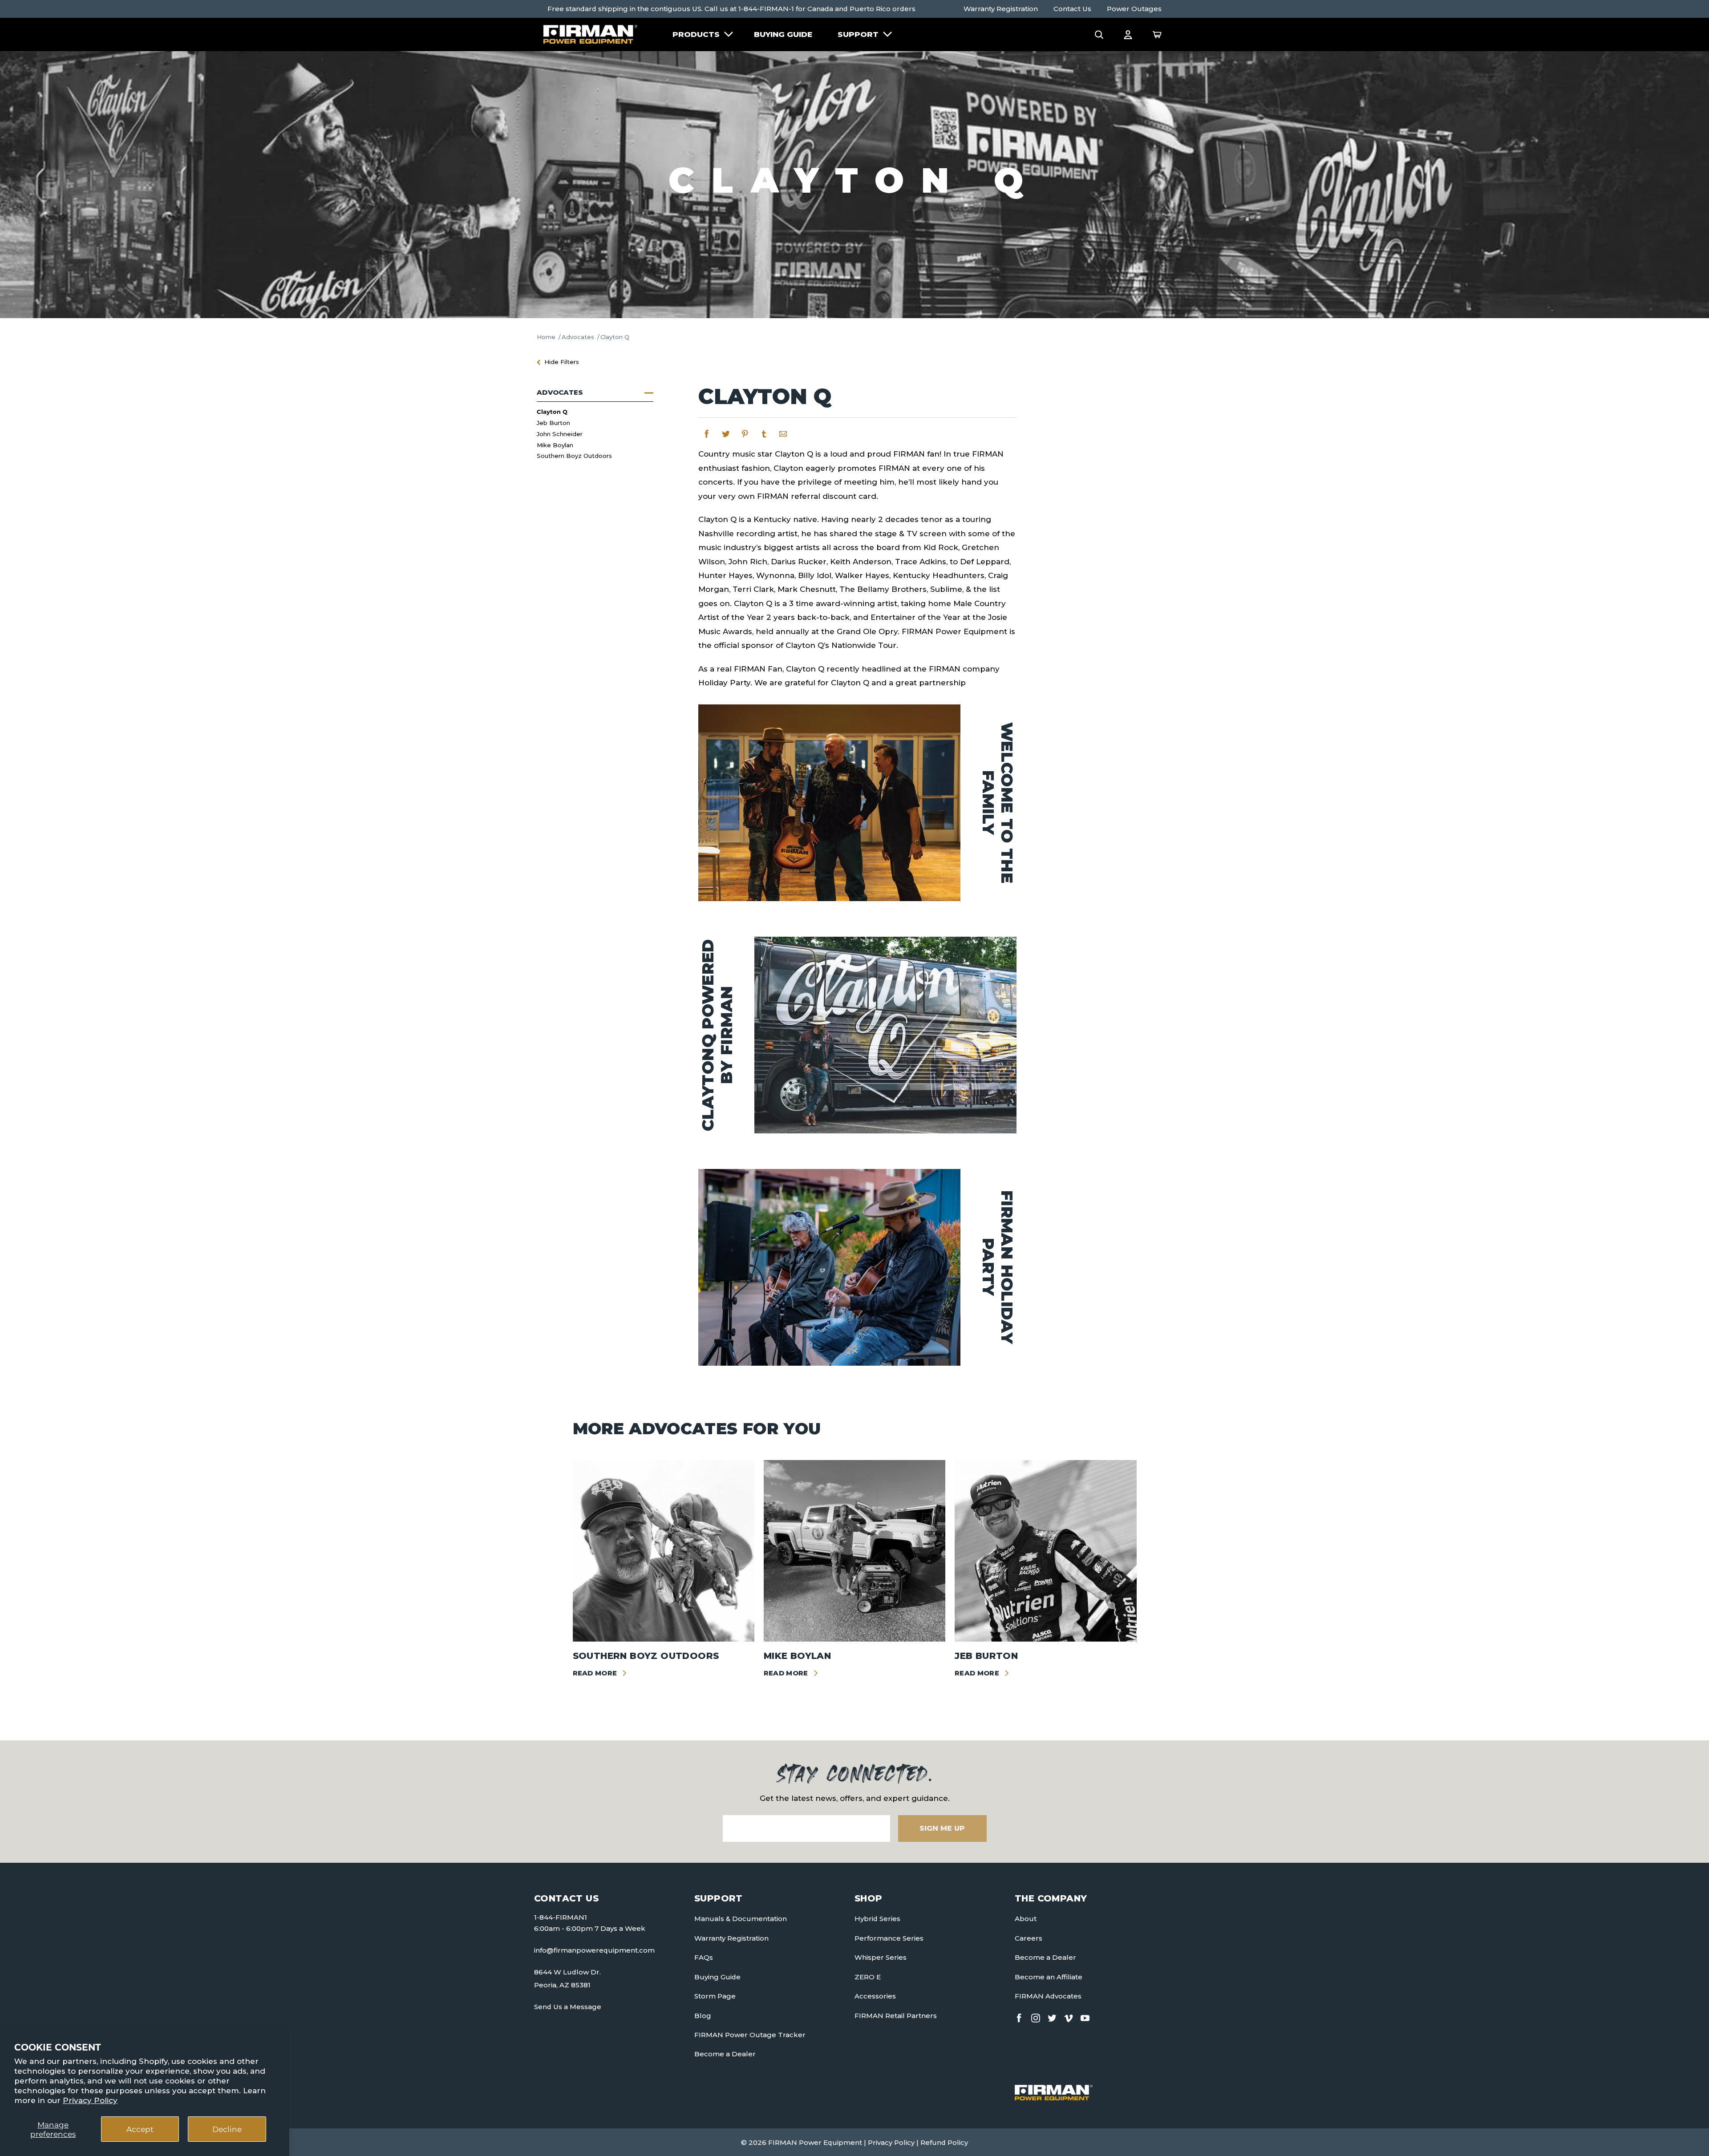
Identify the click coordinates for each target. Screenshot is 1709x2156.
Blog (703, 2016)
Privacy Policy (90, 2100)
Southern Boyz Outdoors (574, 456)
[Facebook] (1019, 2016)
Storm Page (715, 1996)
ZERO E (868, 1977)
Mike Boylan (555, 445)
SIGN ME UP (942, 1828)
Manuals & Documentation (741, 1919)
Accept (140, 2129)
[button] (1099, 34)
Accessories (875, 1996)
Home (546, 337)
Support (858, 34)
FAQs (704, 1957)
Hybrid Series (877, 1919)
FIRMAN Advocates (1048, 1996)
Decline (227, 2129)
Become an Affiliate (1049, 1977)
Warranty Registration (1001, 9)
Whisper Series (881, 1957)
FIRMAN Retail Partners (896, 2016)
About (1026, 1919)
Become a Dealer (725, 2054)
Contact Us (1072, 9)
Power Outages (1134, 9)
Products (696, 34)
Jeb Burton (553, 423)
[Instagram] (1036, 2016)
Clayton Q (552, 411)
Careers (1029, 1938)
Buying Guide (783, 34)
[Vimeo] (1069, 2016)
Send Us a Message (568, 2007)
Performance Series (889, 1938)
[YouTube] (1085, 2016)
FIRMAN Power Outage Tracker (750, 2035)
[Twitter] (1052, 2016)
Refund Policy (944, 2142)
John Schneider (560, 434)
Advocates (578, 337)
